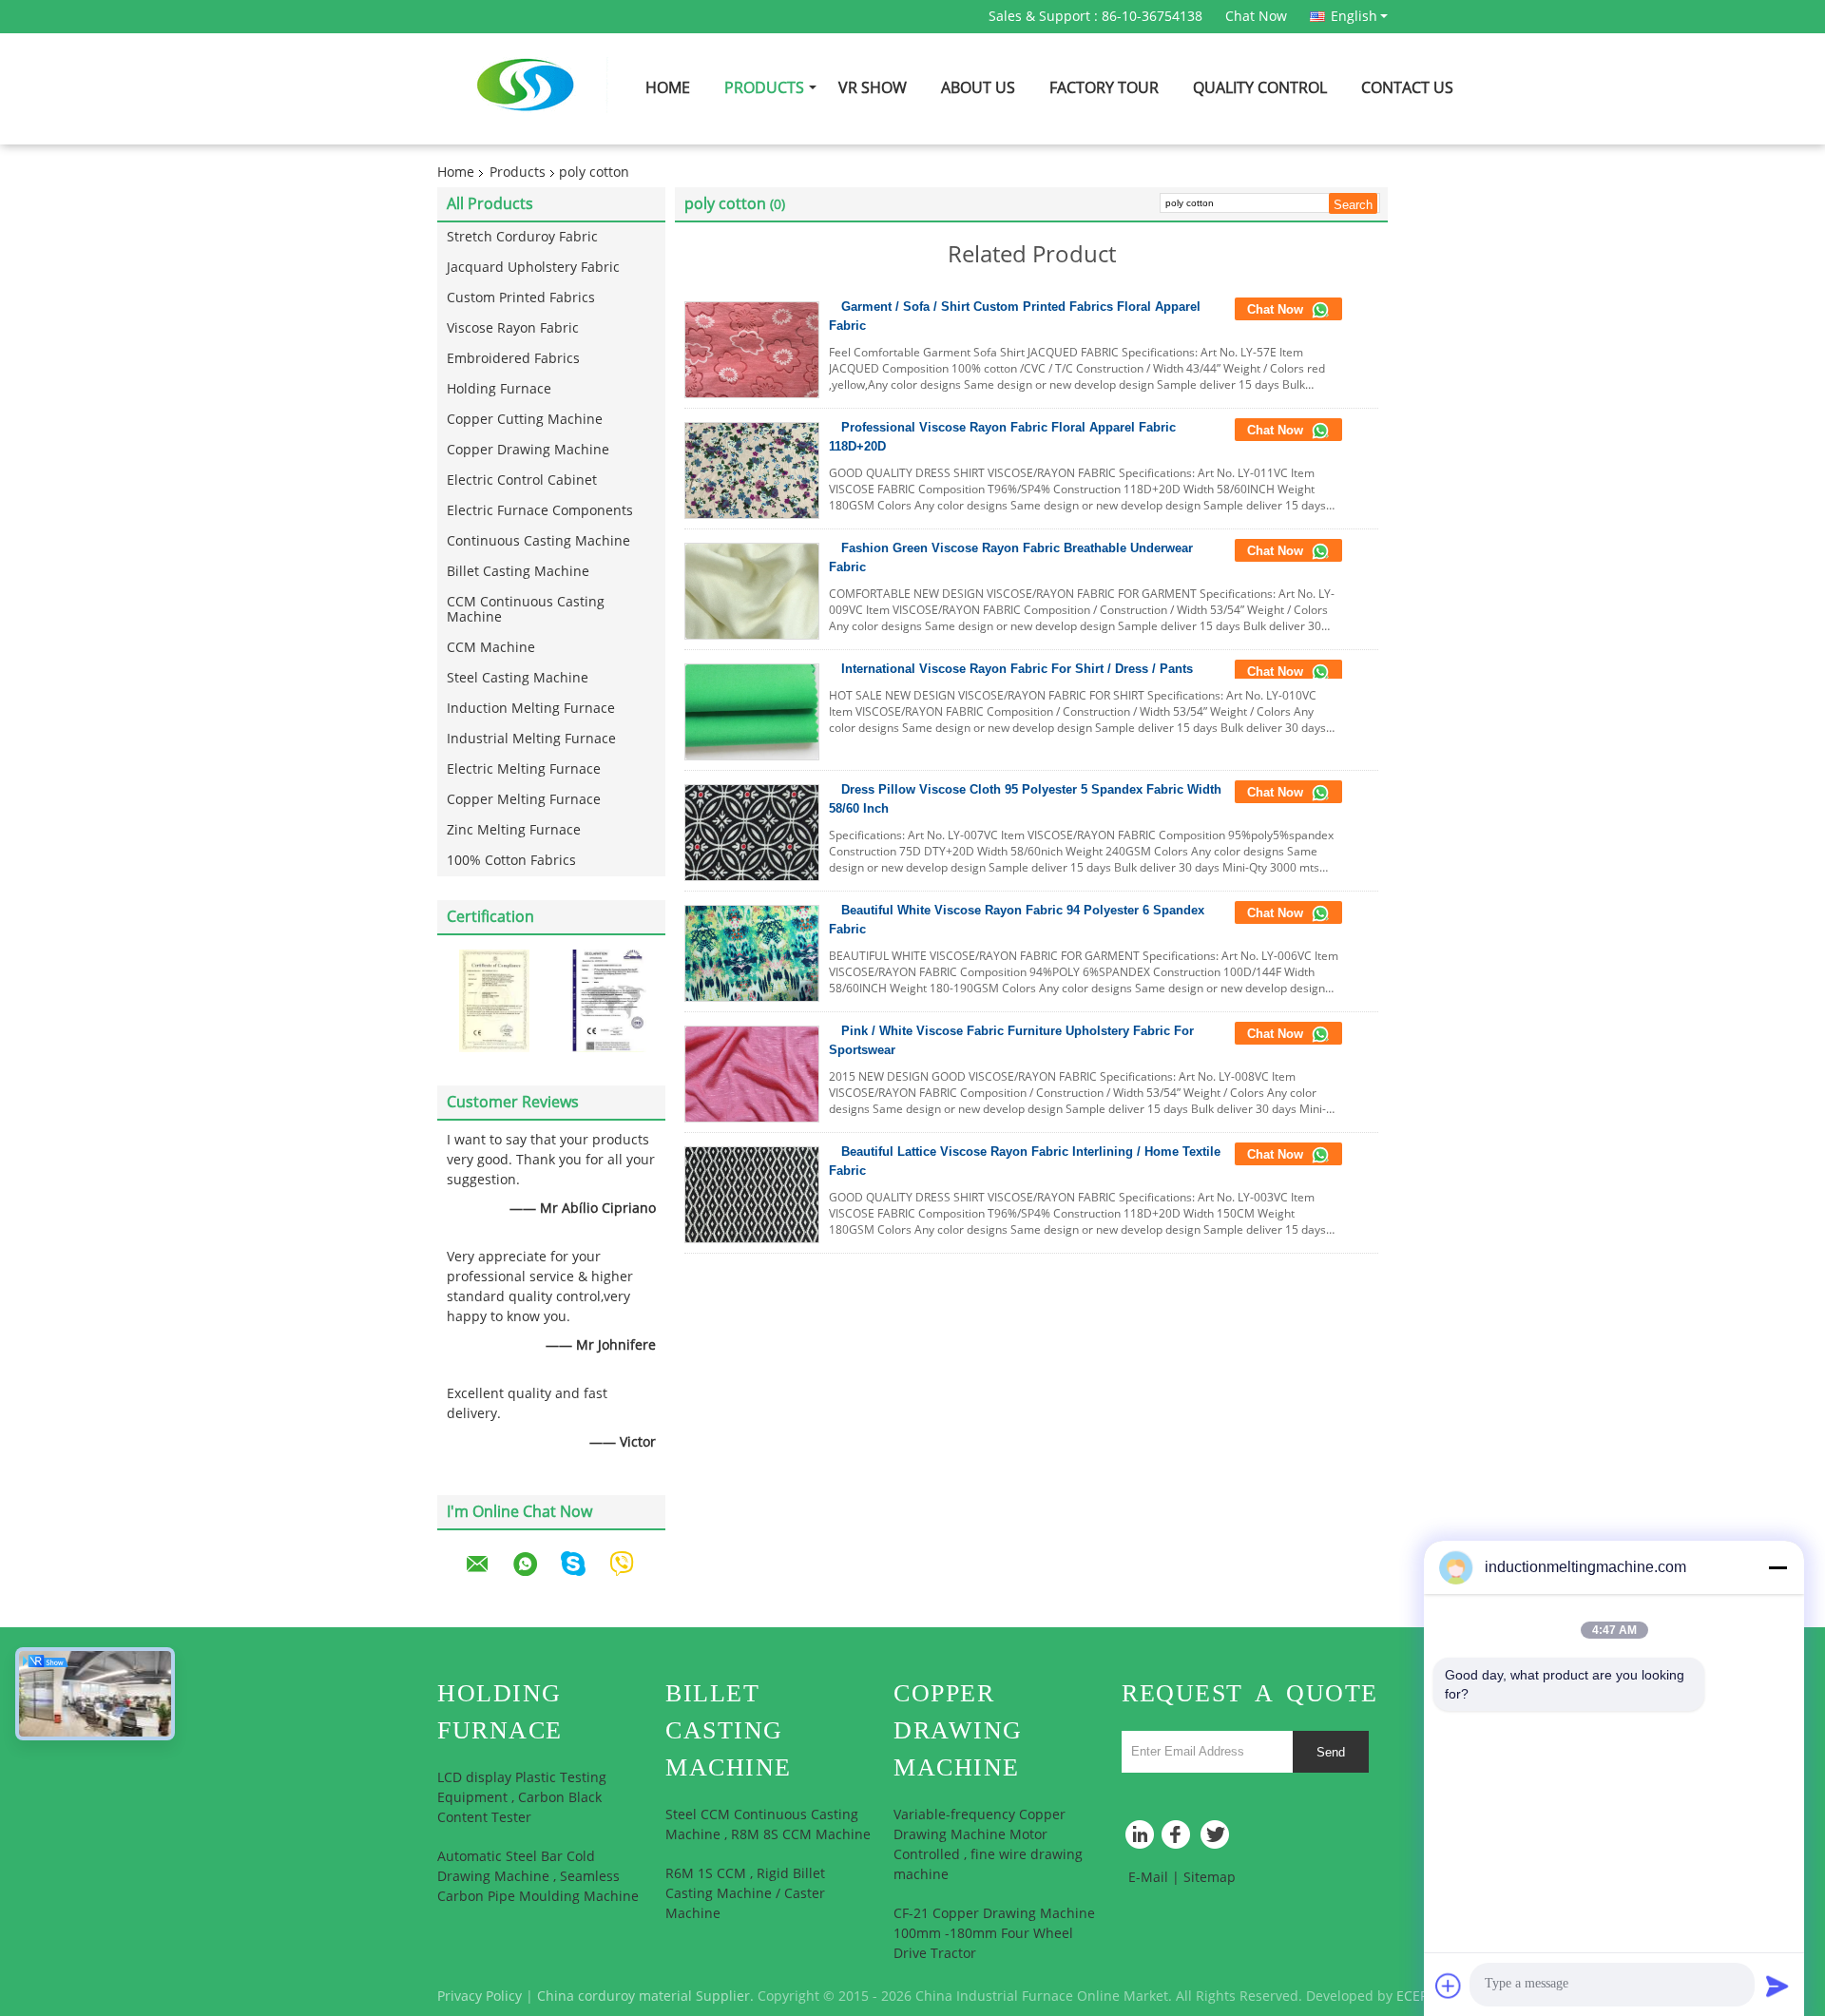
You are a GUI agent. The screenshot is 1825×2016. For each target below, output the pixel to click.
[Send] (1777, 1986)
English (1354, 16)
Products (764, 88)
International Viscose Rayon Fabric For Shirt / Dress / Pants (1017, 669)
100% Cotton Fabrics (511, 861)
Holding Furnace (499, 389)
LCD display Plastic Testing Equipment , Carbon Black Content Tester (522, 1798)
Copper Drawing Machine (528, 450)
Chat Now (1256, 17)
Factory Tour (1104, 88)
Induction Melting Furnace (531, 709)
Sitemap (1210, 1878)
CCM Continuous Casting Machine (526, 610)
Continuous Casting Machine (538, 541)
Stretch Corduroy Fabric (522, 237)
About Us (978, 88)
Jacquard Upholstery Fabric (533, 268)
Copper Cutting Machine (525, 420)
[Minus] (1777, 1567)
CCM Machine (491, 648)
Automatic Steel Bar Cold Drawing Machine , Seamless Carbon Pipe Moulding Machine (538, 1877)
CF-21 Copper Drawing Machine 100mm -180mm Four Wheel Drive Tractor (994, 1934)
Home (668, 88)
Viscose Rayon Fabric (513, 328)
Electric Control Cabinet (522, 480)
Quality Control (1260, 88)
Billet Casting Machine (518, 572)
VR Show (873, 88)
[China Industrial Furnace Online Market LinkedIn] (1141, 1839)
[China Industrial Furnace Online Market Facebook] (1179, 1839)
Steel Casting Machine (518, 678)
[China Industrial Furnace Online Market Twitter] (1217, 1839)
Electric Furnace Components (540, 511)
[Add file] (1449, 1986)
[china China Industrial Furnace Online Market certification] (494, 1000)
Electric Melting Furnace (524, 769)
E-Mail (1148, 1878)
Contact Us (1407, 88)
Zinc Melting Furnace (514, 830)
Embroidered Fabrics (513, 359)
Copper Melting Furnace (524, 800)
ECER (1412, 1997)
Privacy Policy (480, 1997)
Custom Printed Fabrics (521, 298)
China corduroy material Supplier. (647, 1997)
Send (1331, 1752)
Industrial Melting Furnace (531, 739)
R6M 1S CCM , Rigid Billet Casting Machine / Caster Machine (745, 1894)
